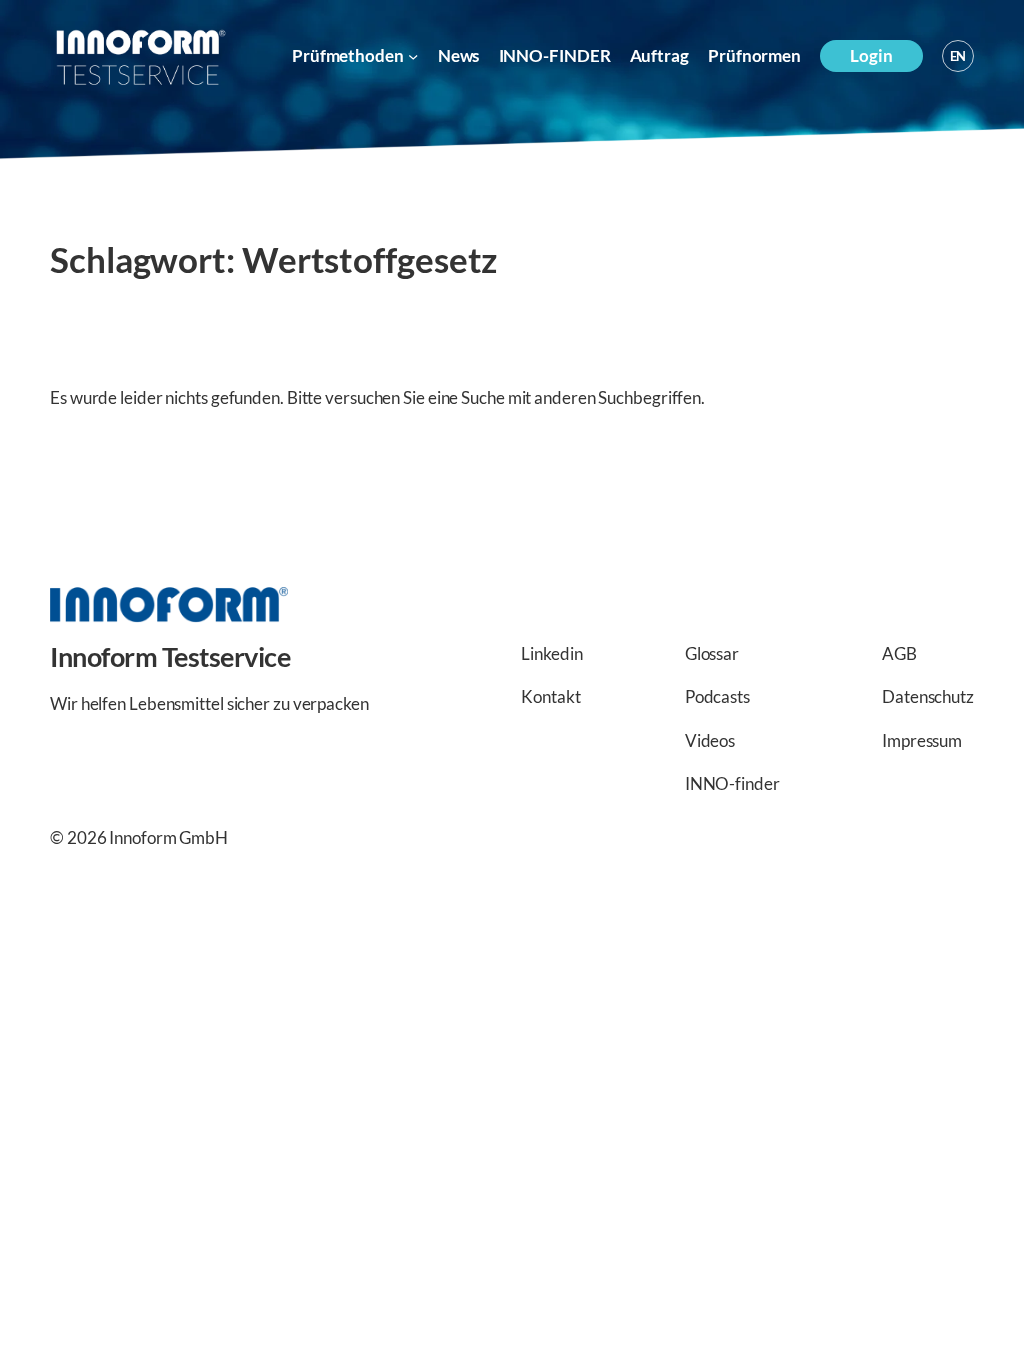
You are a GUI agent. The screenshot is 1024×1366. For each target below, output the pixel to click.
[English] (958, 56)
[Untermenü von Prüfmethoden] (413, 56)
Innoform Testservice (170, 656)
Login (871, 55)
